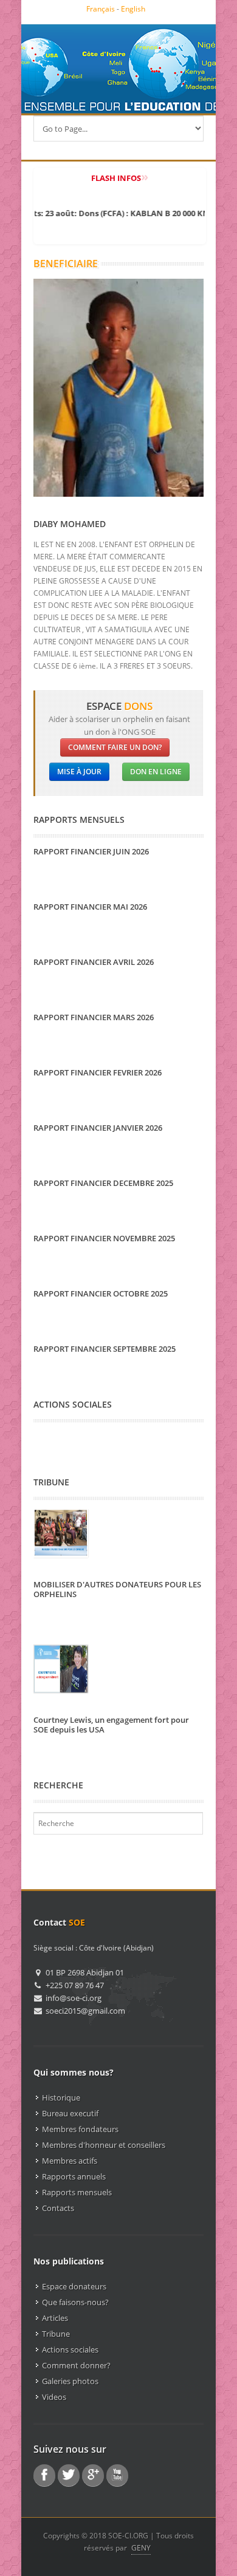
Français (101, 9)
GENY (141, 2548)
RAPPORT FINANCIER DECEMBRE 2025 (103, 1183)
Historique (61, 2097)
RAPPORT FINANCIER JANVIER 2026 (98, 1128)
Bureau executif (70, 2113)
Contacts (58, 2208)
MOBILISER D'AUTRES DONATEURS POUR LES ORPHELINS (117, 1589)
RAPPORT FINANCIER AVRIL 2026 (94, 962)
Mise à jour (79, 772)
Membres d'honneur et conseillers (104, 2145)
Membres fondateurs (80, 2129)
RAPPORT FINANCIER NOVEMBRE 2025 (104, 1238)
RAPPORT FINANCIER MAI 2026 (90, 907)
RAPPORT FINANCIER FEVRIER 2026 (98, 1072)
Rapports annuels (74, 2176)
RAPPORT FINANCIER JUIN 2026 (91, 851)
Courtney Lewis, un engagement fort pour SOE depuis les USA (111, 1725)
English (133, 9)
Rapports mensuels (77, 2192)
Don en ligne (156, 772)
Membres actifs (70, 2161)
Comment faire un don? (115, 747)
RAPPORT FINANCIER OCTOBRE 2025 (101, 1293)
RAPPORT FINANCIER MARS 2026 (94, 1017)
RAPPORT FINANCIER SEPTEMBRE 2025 (105, 1349)
